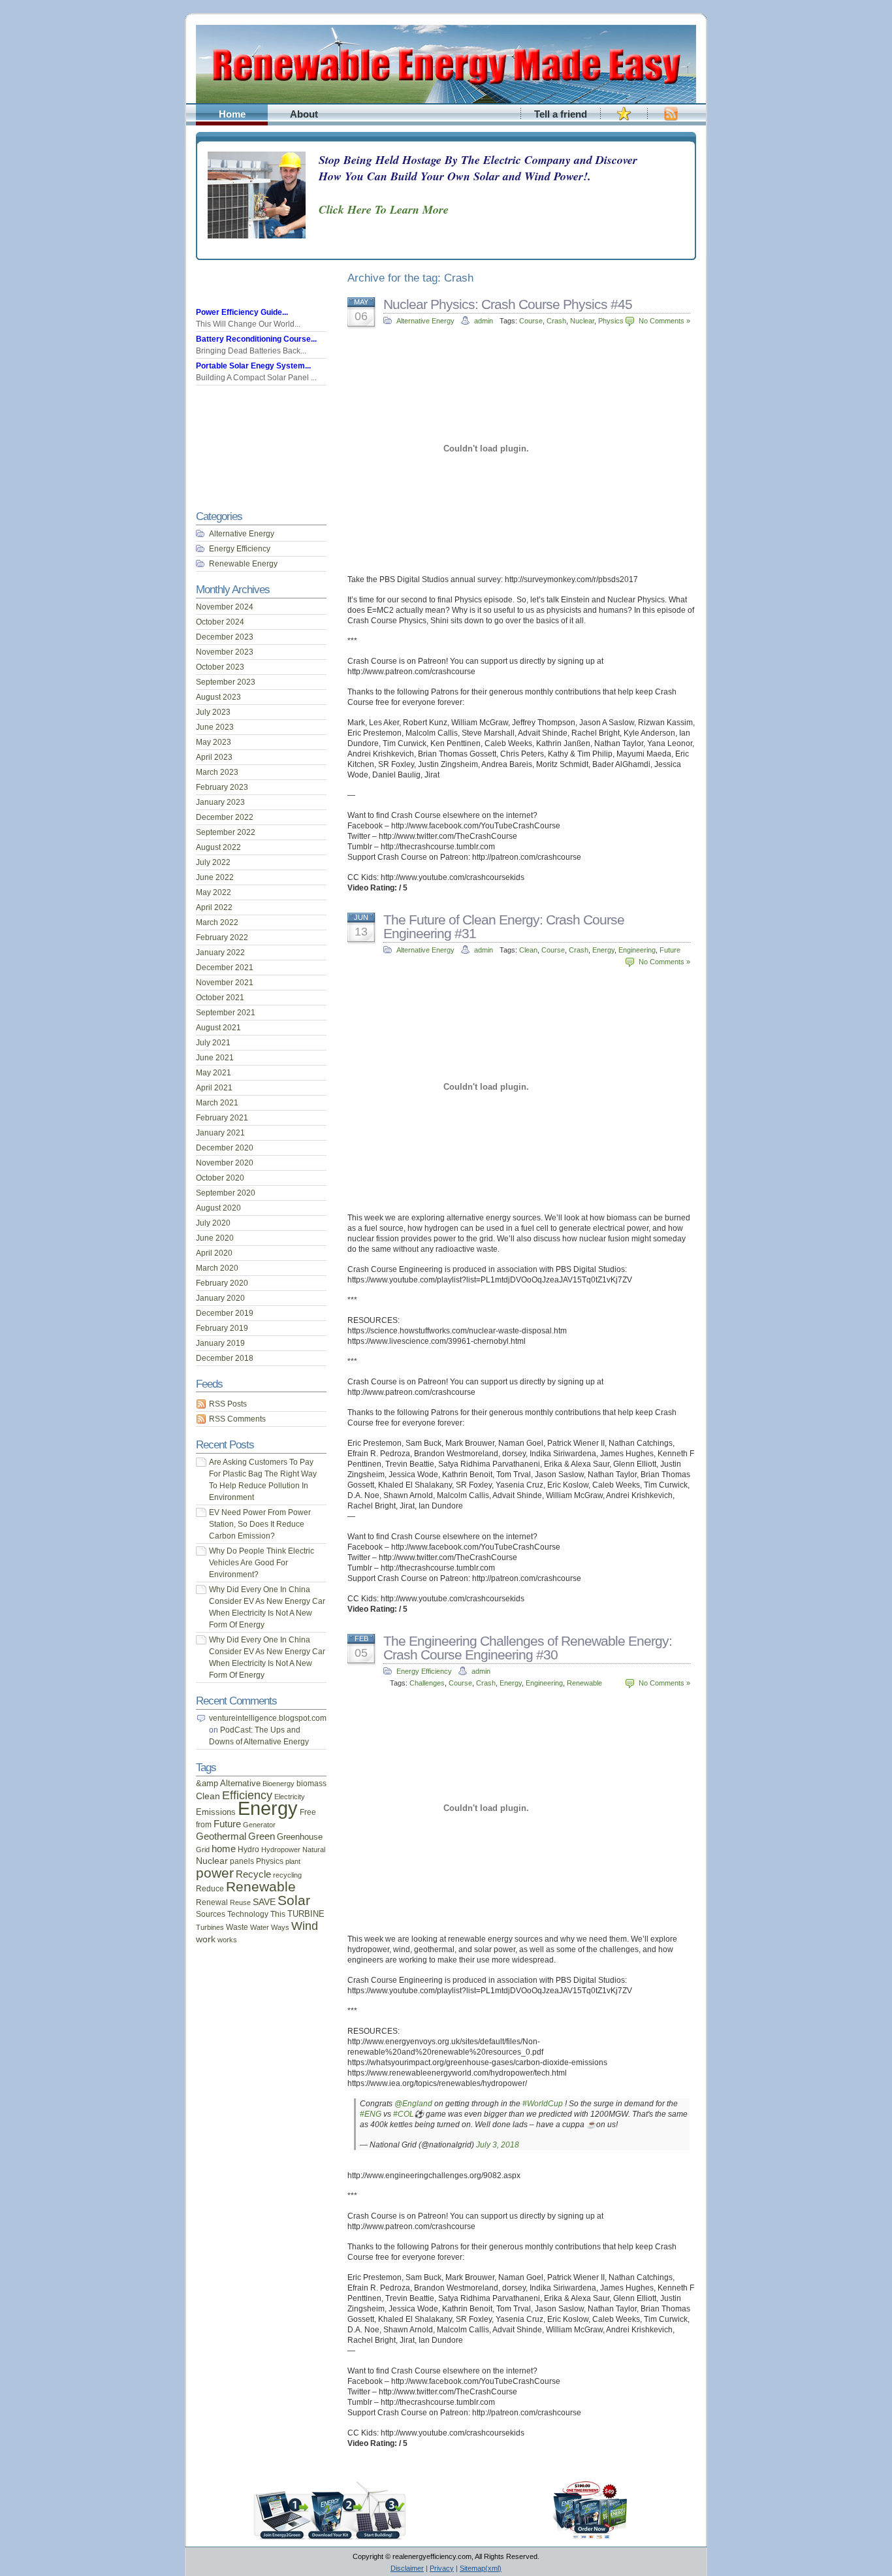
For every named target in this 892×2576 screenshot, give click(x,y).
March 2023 (217, 772)
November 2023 (225, 652)
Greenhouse (300, 1837)
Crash (556, 321)
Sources (211, 1914)
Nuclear (582, 321)
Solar (294, 1900)
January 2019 (220, 1343)
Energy (603, 950)
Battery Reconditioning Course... (256, 339)
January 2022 (220, 953)
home (224, 1849)
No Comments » (664, 321)
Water (260, 1927)
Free (308, 1812)
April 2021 (214, 1088)
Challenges (427, 1683)
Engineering (637, 950)
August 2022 (218, 847)
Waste (237, 1927)
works (227, 1940)
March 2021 (217, 1103)
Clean (528, 950)
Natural (314, 1850)
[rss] (671, 121)
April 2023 (214, 757)
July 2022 (213, 862)
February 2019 (222, 1328)
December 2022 (225, 817)
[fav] (624, 121)
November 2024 (225, 607)
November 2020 (225, 1163)
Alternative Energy (425, 321)
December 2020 (225, 1148)
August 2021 (218, 1028)
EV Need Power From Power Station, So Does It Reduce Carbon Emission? (260, 1524)
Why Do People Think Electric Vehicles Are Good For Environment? (262, 1563)
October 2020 (220, 1178)
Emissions (216, 1812)
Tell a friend (561, 114)
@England (413, 2104)
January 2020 (220, 1298)
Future (670, 950)
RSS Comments (237, 1419)
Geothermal (221, 1836)
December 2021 (225, 968)
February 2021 (222, 1118)
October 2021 (220, 998)
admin (484, 321)
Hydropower (281, 1850)
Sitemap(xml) (481, 2568)
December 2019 (225, 1313)
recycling (287, 1875)
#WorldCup (543, 2104)
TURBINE (306, 1914)
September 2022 (226, 832)
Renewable (584, 1683)
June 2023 (215, 727)
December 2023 (225, 637)
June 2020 (215, 1238)
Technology (248, 1914)
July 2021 (213, 1043)
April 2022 (214, 907)
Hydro (248, 1850)
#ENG (371, 2114)
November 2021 (225, 983)
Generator (259, 1825)
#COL (404, 2114)
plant (293, 1861)
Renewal (212, 1902)
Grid (203, 1850)
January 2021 (220, 1133)
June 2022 (215, 877)
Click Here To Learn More (384, 209)
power (215, 1873)
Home (232, 114)
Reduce (210, 1889)
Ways (280, 1927)
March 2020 (217, 1268)
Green (262, 1836)
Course (531, 321)
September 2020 (226, 1193)
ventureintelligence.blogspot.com (268, 1718)
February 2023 (222, 787)
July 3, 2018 (498, 2145)
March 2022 (217, 922)
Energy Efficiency (424, 1671)
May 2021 (214, 1073)
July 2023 (213, 712)
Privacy (442, 2568)
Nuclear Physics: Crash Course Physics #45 (508, 304)
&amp (207, 1783)
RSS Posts (228, 1404)
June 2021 (215, 1058)
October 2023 (220, 667)
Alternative (240, 1783)
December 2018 (225, 1358)
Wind (305, 1926)
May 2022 (214, 892)
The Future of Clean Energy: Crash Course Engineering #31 (504, 926)
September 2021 (226, 1013)
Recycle (253, 1874)
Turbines (210, 1927)
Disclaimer (407, 2568)
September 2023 (226, 682)
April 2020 (214, 1253)
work (206, 1939)
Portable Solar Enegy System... (253, 366)
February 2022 (222, 937)
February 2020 (222, 1283)
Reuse (240, 1902)
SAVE (264, 1902)
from (204, 1825)
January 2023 (220, 802)
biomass (311, 1783)
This (278, 1914)
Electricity (290, 1797)
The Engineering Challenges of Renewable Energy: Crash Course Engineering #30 (528, 1648)
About (304, 114)
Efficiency (247, 1795)
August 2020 (218, 1208)
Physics (611, 321)
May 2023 (214, 742)
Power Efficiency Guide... (242, 312)
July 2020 (213, 1223)
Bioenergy (279, 1784)
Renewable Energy (243, 564)
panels (242, 1861)
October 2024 (220, 622)
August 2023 (218, 697)
